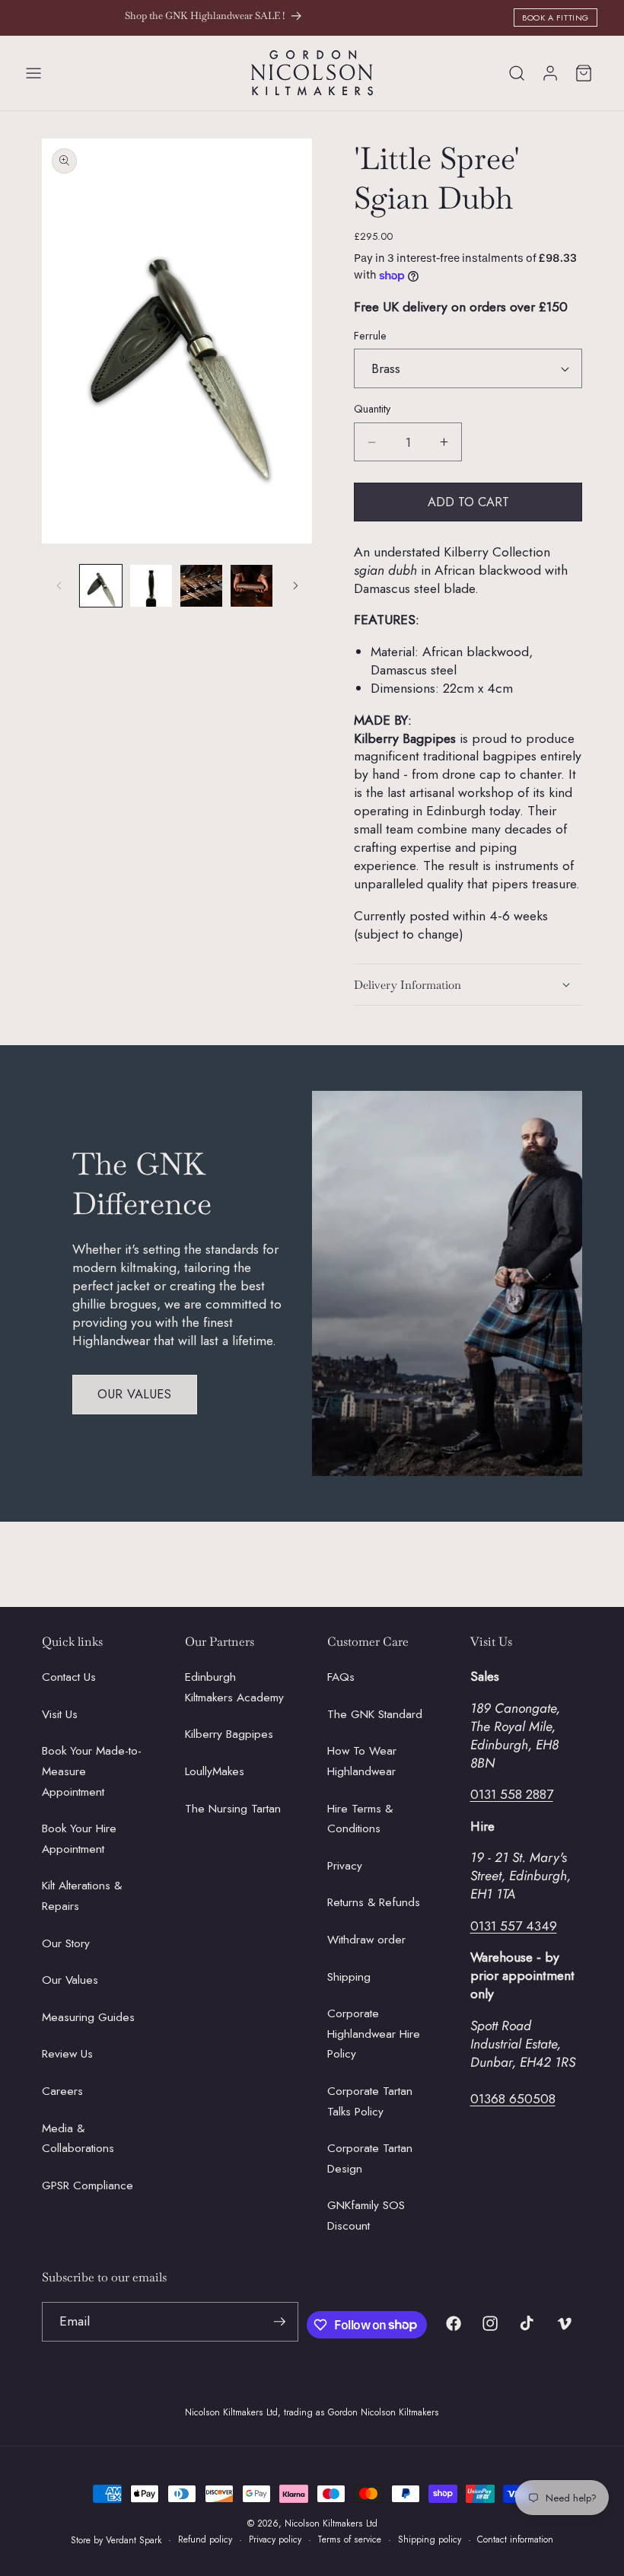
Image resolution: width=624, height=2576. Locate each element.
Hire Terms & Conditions (360, 1819)
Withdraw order (366, 1940)
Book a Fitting (556, 18)
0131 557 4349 (514, 1926)
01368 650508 (513, 2099)
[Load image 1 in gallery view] (101, 586)
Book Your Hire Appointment (79, 1839)
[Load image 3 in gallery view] (201, 586)
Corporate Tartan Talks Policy (370, 2101)
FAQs (341, 1677)
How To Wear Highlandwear (362, 1761)
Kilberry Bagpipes (229, 1734)
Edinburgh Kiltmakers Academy (234, 1687)
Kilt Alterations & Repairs (82, 1896)
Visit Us (60, 1714)
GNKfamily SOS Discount (366, 2216)
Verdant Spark (134, 2540)
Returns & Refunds (374, 1902)
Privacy (345, 1866)
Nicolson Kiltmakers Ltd (331, 2523)
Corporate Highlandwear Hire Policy (374, 2034)
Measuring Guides (88, 2017)
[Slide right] (295, 585)
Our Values (135, 1394)
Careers (62, 2091)
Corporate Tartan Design (370, 2158)
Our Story (66, 1943)
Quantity (372, 409)
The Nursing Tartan (233, 1809)
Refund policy (205, 2539)
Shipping (349, 1977)
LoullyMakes (215, 1771)
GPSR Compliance (88, 2185)
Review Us (67, 2054)
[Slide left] (59, 585)
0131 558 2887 (512, 1794)
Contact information (515, 2539)
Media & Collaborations (78, 2139)
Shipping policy (430, 2539)
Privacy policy (275, 2539)
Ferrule (370, 336)
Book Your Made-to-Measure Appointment (92, 1771)
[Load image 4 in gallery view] (252, 586)
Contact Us (69, 1677)
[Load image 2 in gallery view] (151, 586)
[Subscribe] (279, 2322)
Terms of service (349, 2539)
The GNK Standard (375, 1714)
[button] (33, 73)
